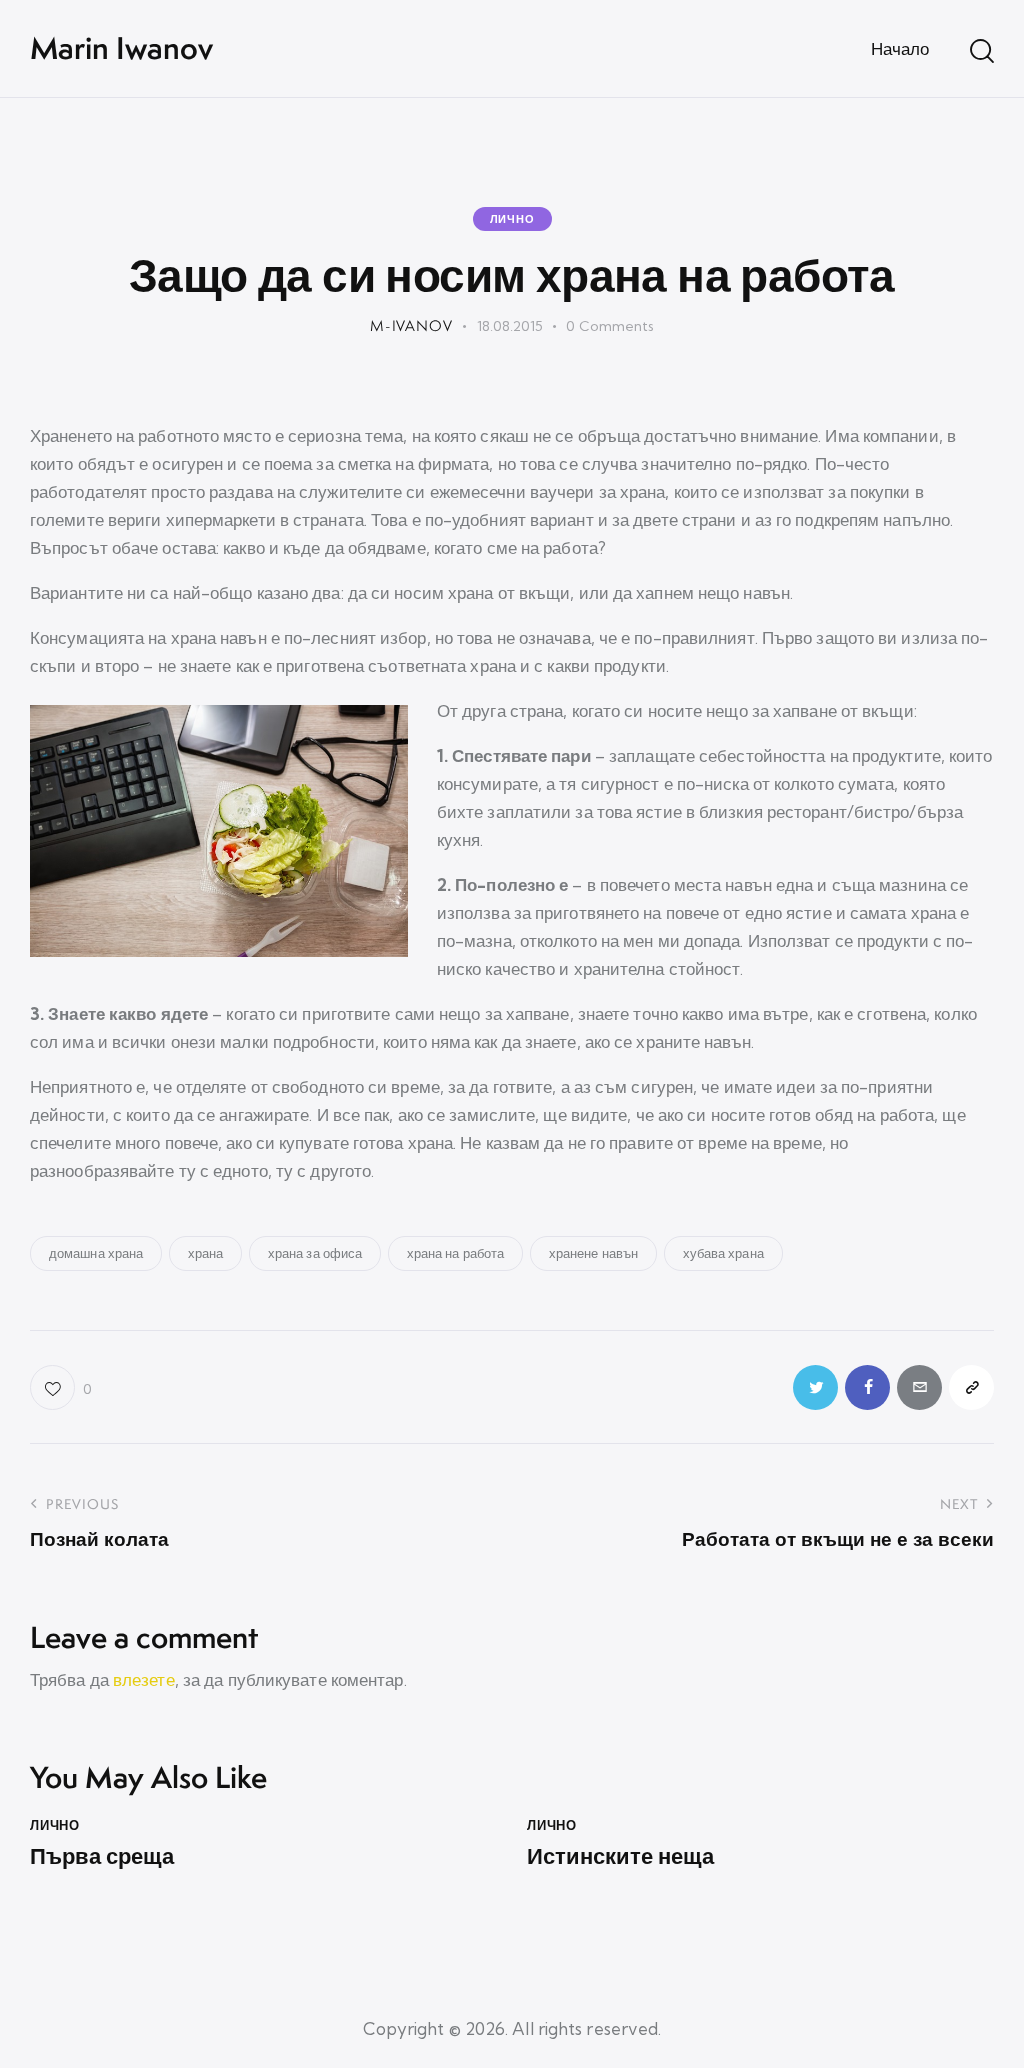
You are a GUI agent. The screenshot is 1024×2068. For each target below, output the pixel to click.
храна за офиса (315, 1253)
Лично (512, 219)
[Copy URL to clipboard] (971, 1387)
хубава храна (723, 1253)
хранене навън (593, 1253)
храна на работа (456, 1253)
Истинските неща (620, 1856)
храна (206, 1253)
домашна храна (96, 1253)
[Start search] (982, 51)
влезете (144, 1679)
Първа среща (102, 1856)
